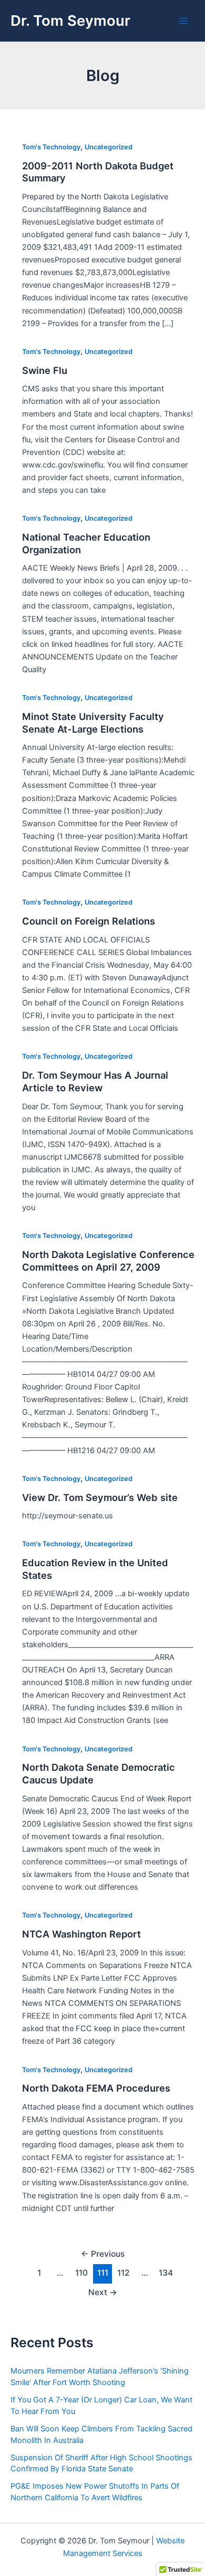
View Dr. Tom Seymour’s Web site (100, 1497)
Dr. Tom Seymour (70, 21)
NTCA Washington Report (81, 1934)
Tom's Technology (51, 147)
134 (166, 2273)
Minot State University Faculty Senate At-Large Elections (93, 723)
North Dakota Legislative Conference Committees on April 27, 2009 (108, 1261)
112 (124, 2273)
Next (103, 2292)
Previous (103, 2254)
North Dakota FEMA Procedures (96, 2088)
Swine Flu (45, 370)
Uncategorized (109, 147)
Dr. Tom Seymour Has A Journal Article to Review (95, 1081)
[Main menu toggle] (183, 21)
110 (81, 2273)
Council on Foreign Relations (89, 921)
